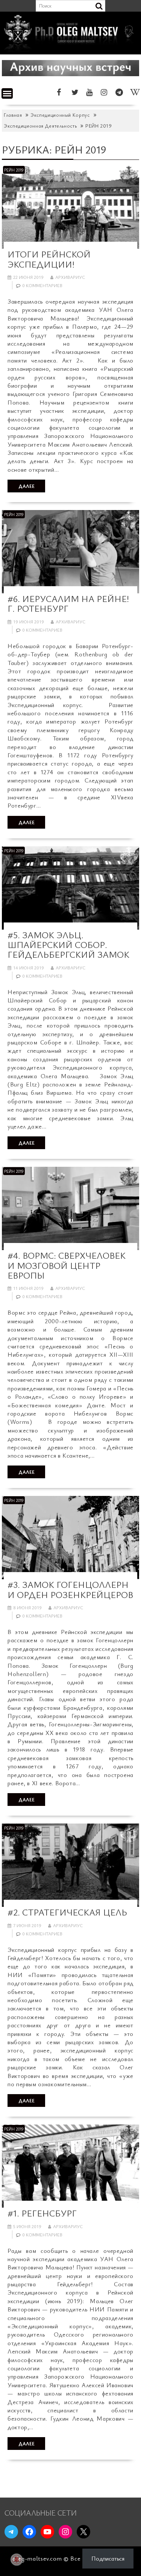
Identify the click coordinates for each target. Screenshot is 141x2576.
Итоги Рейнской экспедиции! (49, 259)
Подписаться (108, 2558)
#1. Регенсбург (42, 2213)
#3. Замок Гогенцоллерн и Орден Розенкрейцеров (70, 1589)
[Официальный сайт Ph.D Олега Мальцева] (70, 50)
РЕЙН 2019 (14, 170)
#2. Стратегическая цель (67, 1912)
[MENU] (7, 93)
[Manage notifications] (17, 2559)
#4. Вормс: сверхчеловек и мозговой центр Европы (67, 1265)
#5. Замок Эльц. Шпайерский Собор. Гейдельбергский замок (68, 945)
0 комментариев (42, 285)
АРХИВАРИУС (70, 277)
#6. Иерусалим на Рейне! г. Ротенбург (68, 603)
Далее (27, 486)
